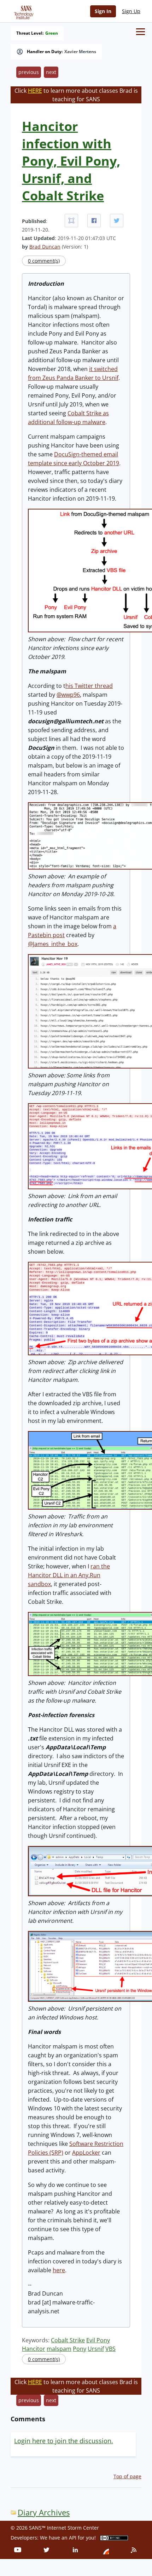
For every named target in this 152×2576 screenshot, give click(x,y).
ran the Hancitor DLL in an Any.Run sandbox (69, 1575)
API (73, 2538)
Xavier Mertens (80, 52)
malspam (59, 2349)
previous (29, 72)
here (59, 2270)
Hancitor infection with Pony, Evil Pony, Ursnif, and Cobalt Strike (71, 161)
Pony (80, 2349)
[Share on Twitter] (117, 221)
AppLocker (86, 2153)
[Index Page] (23, 11)
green (52, 33)
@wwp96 (68, 695)
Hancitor (34, 2349)
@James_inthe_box (53, 944)
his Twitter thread (89, 686)
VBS (110, 2349)
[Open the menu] (141, 32)
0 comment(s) (44, 261)
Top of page (127, 2476)
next (51, 72)
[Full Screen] (71, 221)
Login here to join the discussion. (64, 2441)
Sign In (103, 11)
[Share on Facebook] (94, 221)
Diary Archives (44, 2512)
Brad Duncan (45, 247)
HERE (35, 91)
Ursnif (96, 2349)
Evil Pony (98, 2340)
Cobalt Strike (68, 2340)
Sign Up (131, 11)
